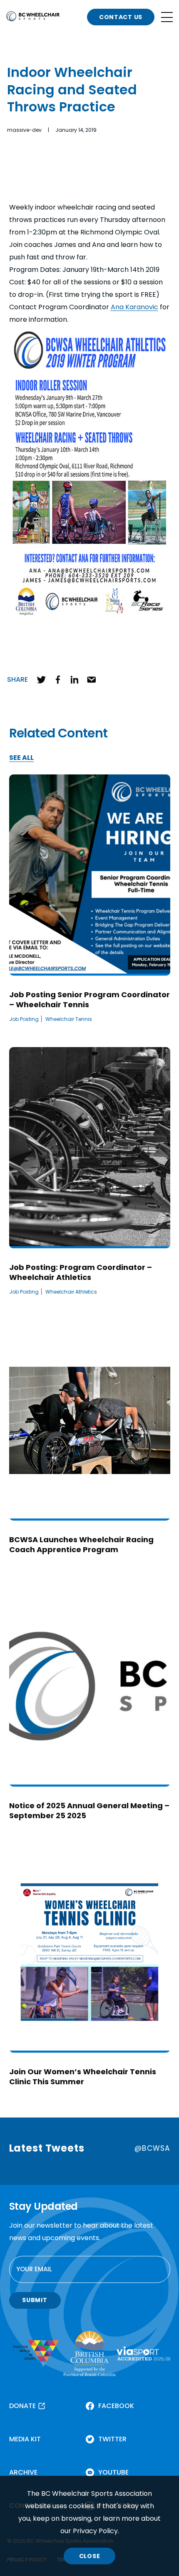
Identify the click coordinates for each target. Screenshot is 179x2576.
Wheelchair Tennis (69, 1019)
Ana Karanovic (134, 307)
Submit (35, 2300)
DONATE (22, 2406)
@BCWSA (152, 2148)
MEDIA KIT (25, 2439)
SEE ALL (21, 758)
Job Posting (24, 1019)
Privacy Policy (95, 2531)
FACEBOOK (116, 2406)
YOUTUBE (113, 2472)
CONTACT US (121, 17)
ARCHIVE (23, 2472)
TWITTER (112, 2439)
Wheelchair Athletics (71, 1292)
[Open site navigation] (167, 17)
